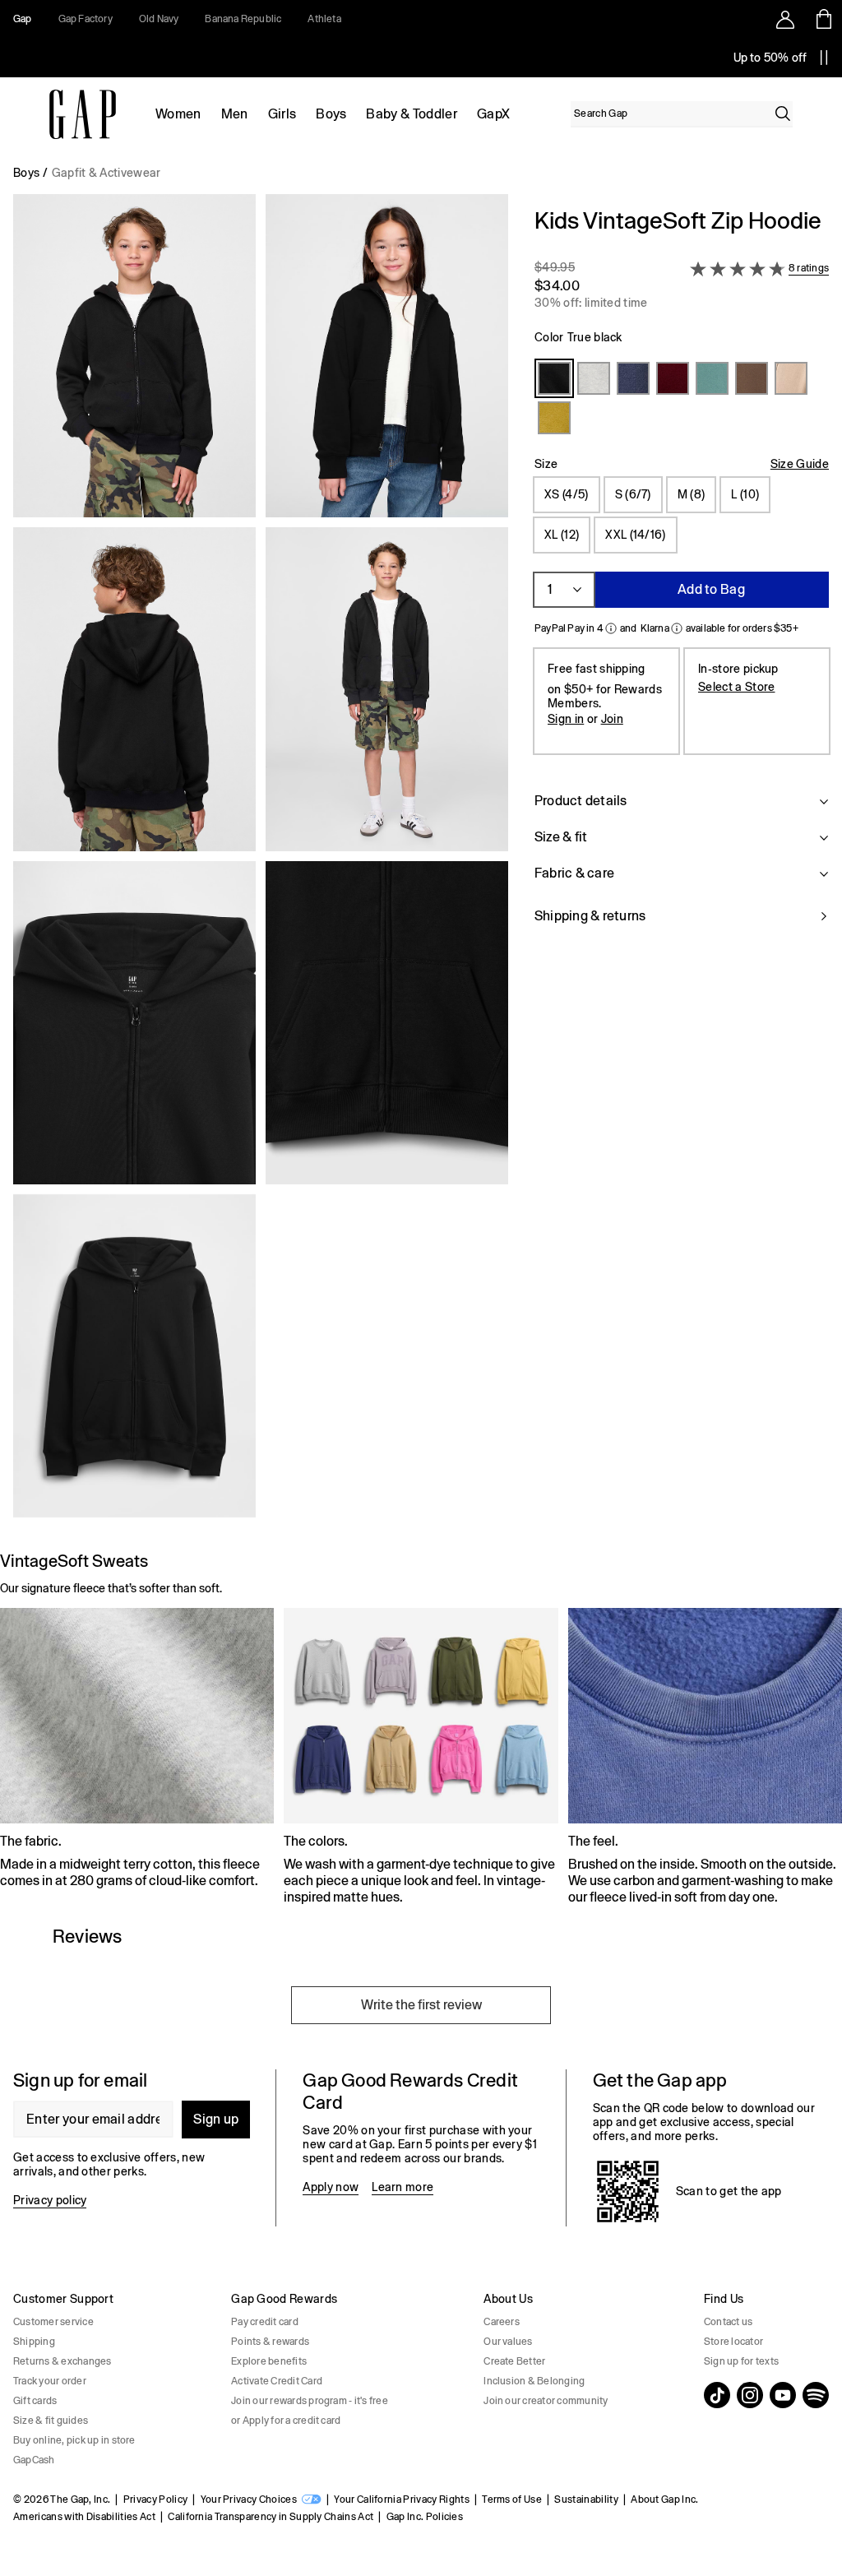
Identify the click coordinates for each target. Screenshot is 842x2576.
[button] (261, 862)
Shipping (34, 2342)
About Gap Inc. (664, 2500)
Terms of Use (512, 2500)
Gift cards (35, 2401)
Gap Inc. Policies (425, 2517)
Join (612, 719)
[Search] (783, 114)
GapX (493, 114)
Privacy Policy (155, 2500)
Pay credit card (265, 2322)
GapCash (34, 2460)
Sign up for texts (741, 2361)
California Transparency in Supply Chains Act (271, 2517)
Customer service (53, 2322)
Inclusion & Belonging (534, 2381)
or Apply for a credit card (286, 2421)
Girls (282, 114)
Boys (331, 114)
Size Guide (800, 464)
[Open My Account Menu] (785, 19)
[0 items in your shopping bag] (823, 19)
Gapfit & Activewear (106, 173)
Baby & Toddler (411, 114)
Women (178, 114)
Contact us (728, 2322)
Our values (508, 2342)
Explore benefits (269, 2361)
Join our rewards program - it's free (310, 2401)
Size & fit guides (51, 2421)
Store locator (733, 2342)
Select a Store (736, 687)
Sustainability (586, 2500)
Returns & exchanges (62, 2361)
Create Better (514, 2361)
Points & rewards (270, 2342)
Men (235, 114)
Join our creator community (546, 2401)
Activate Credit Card (277, 2381)
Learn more (402, 2187)
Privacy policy (50, 2200)
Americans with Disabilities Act (84, 2517)
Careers (502, 2322)
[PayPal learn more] (611, 628)
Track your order (50, 2381)
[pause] (824, 58)
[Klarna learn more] (677, 628)
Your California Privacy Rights (402, 2500)
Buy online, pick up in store (74, 2440)
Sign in (566, 719)
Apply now (331, 2187)
